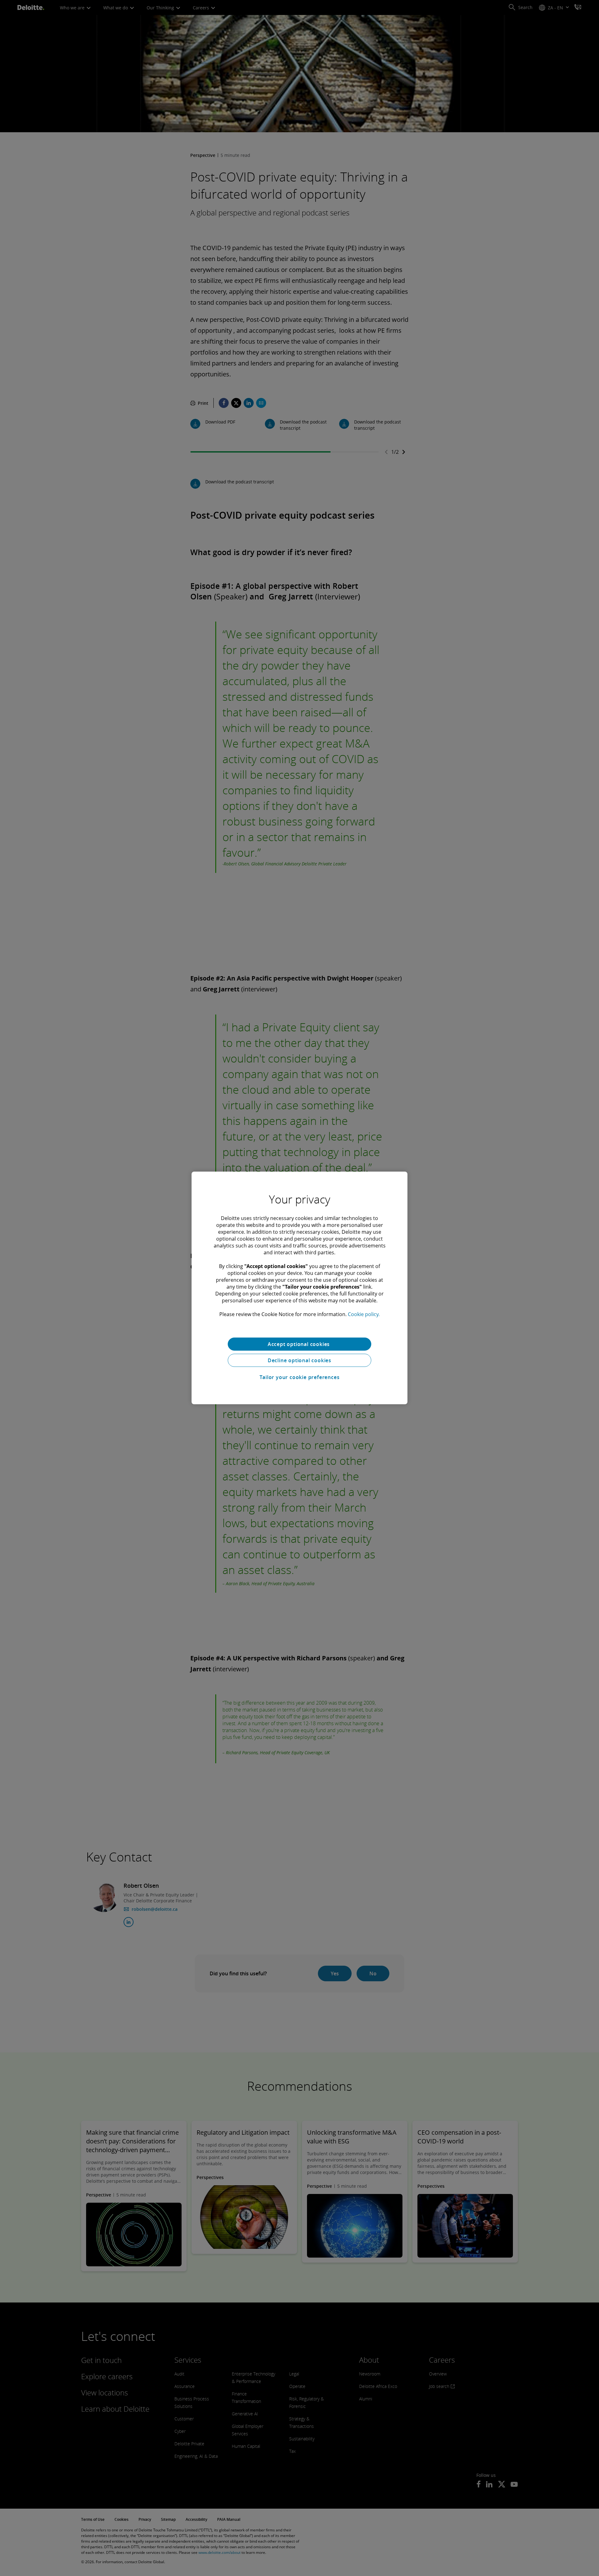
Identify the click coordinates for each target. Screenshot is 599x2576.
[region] (299, 1288)
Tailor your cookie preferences (300, 1377)
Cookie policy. (364, 1314)
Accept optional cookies (299, 1344)
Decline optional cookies (299, 1360)
